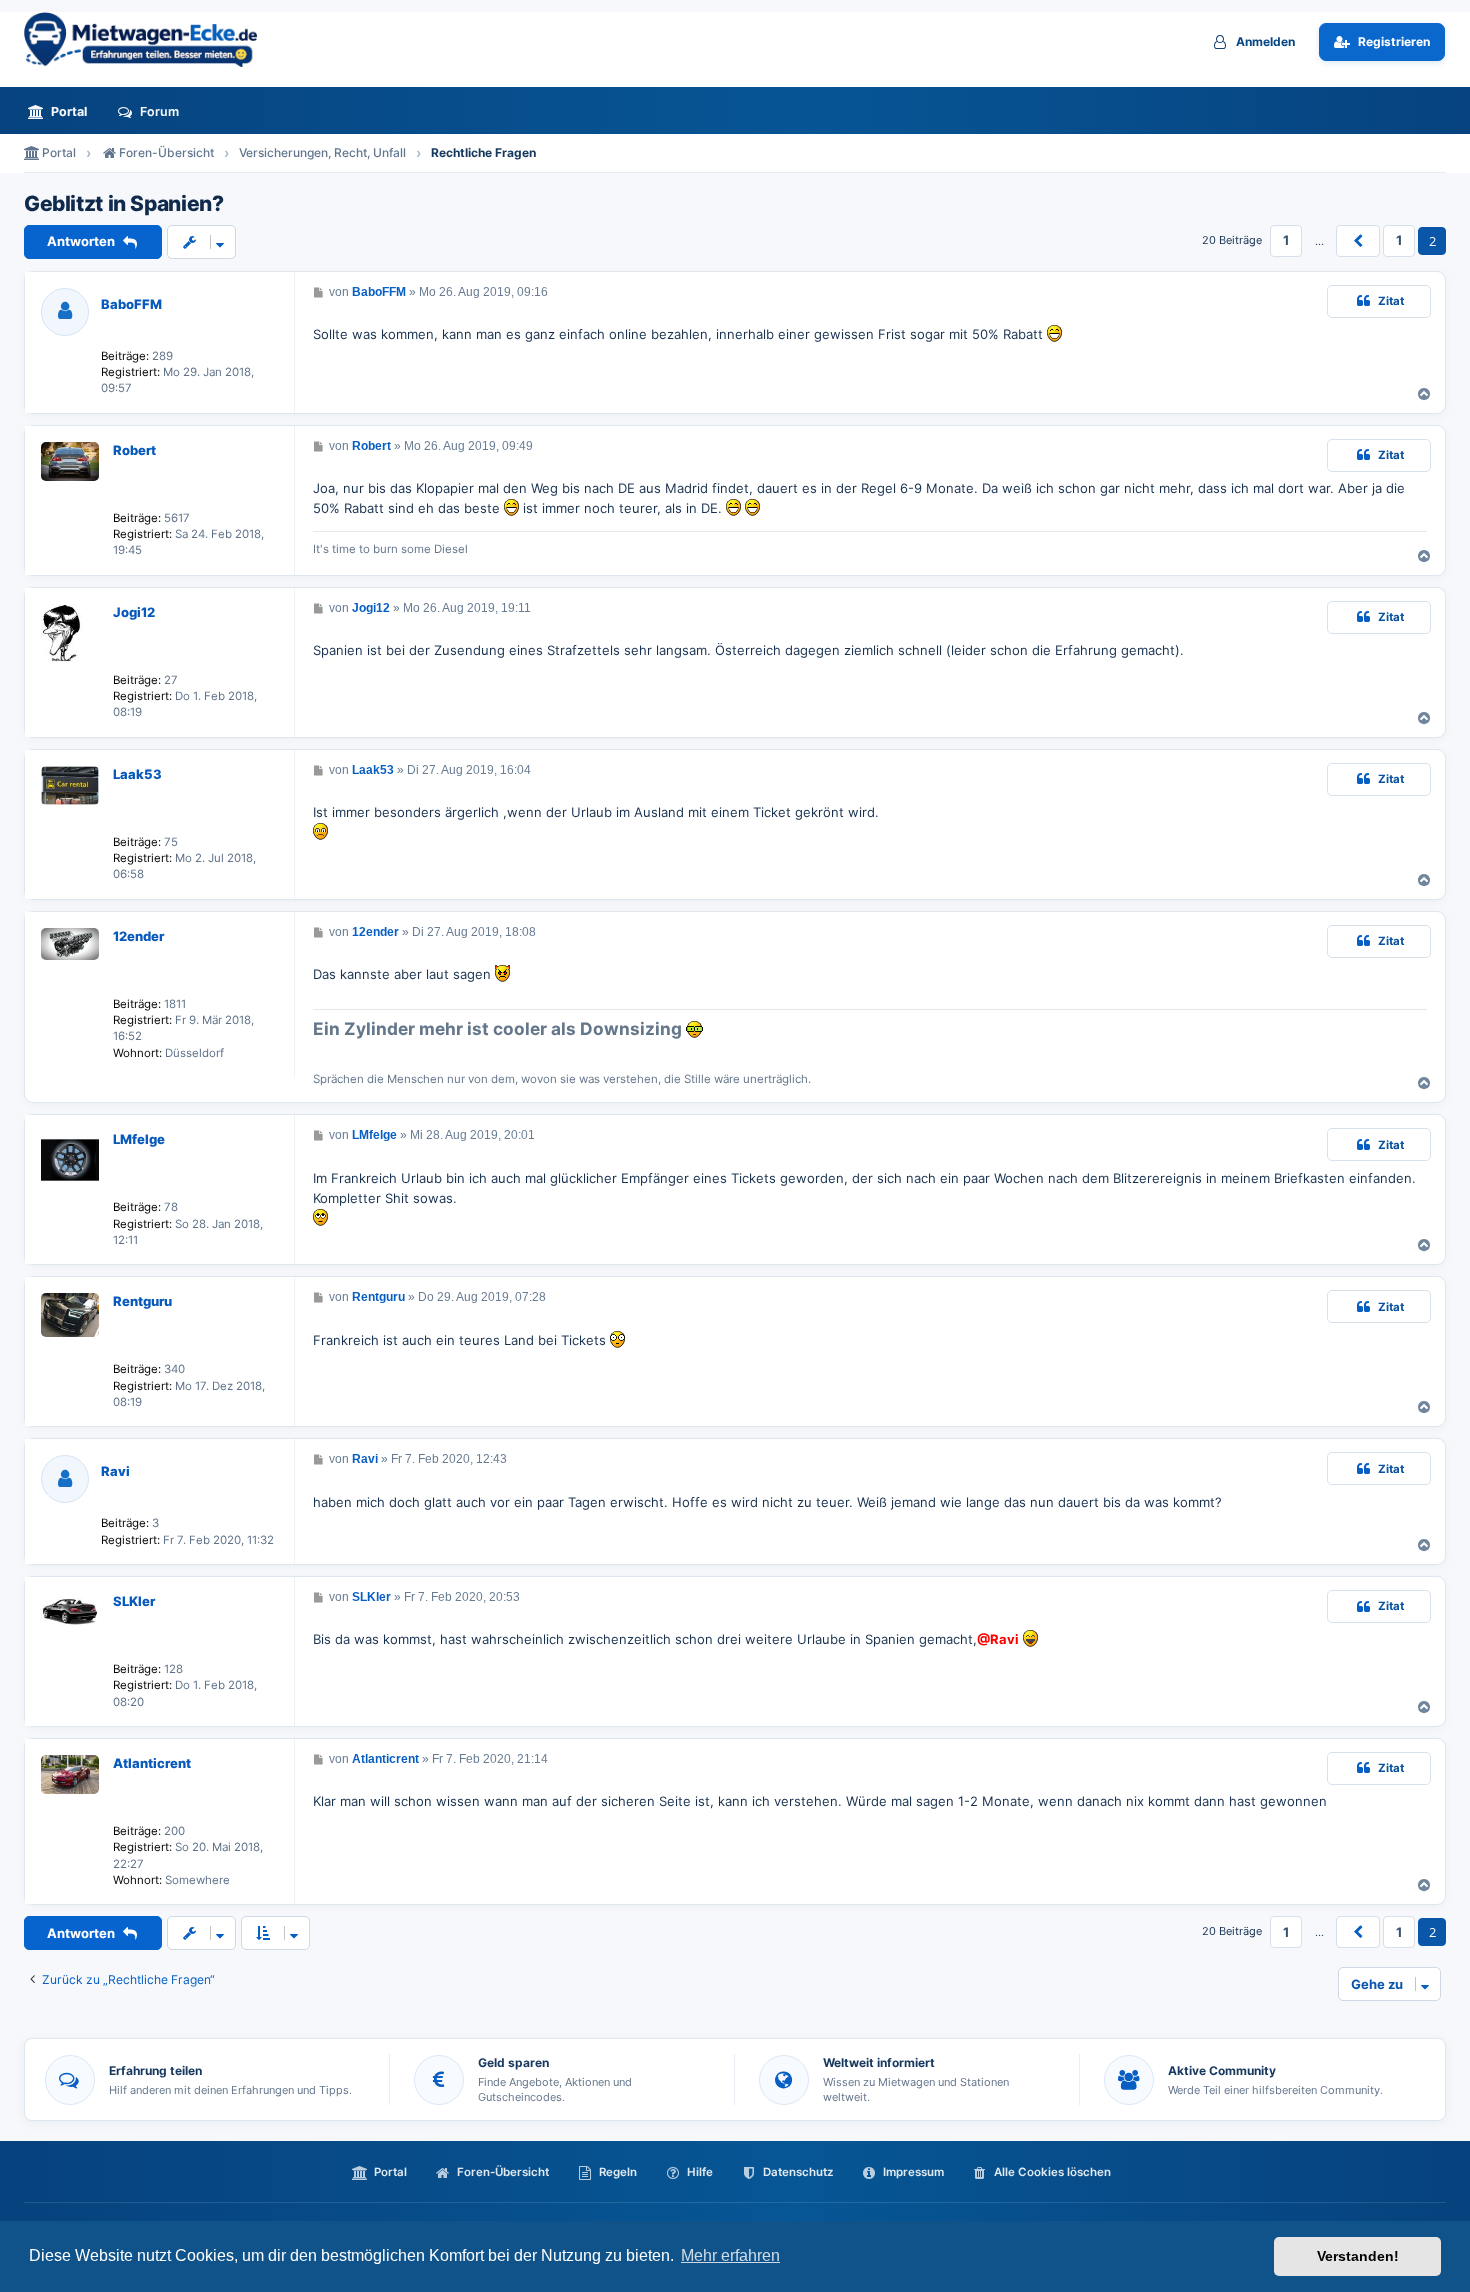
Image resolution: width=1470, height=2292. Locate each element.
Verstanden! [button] (1358, 2256)
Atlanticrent (152, 1763)
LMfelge (139, 1139)
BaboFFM (131, 304)
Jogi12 (134, 612)
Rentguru (142, 1301)
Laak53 (137, 774)
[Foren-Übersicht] (149, 39)
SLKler (134, 1601)
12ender (138, 936)
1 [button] (1286, 240)
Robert (134, 450)
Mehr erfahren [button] (730, 2255)
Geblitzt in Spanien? (123, 204)
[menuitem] (63, 111)
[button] (1358, 241)
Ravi (115, 1471)
